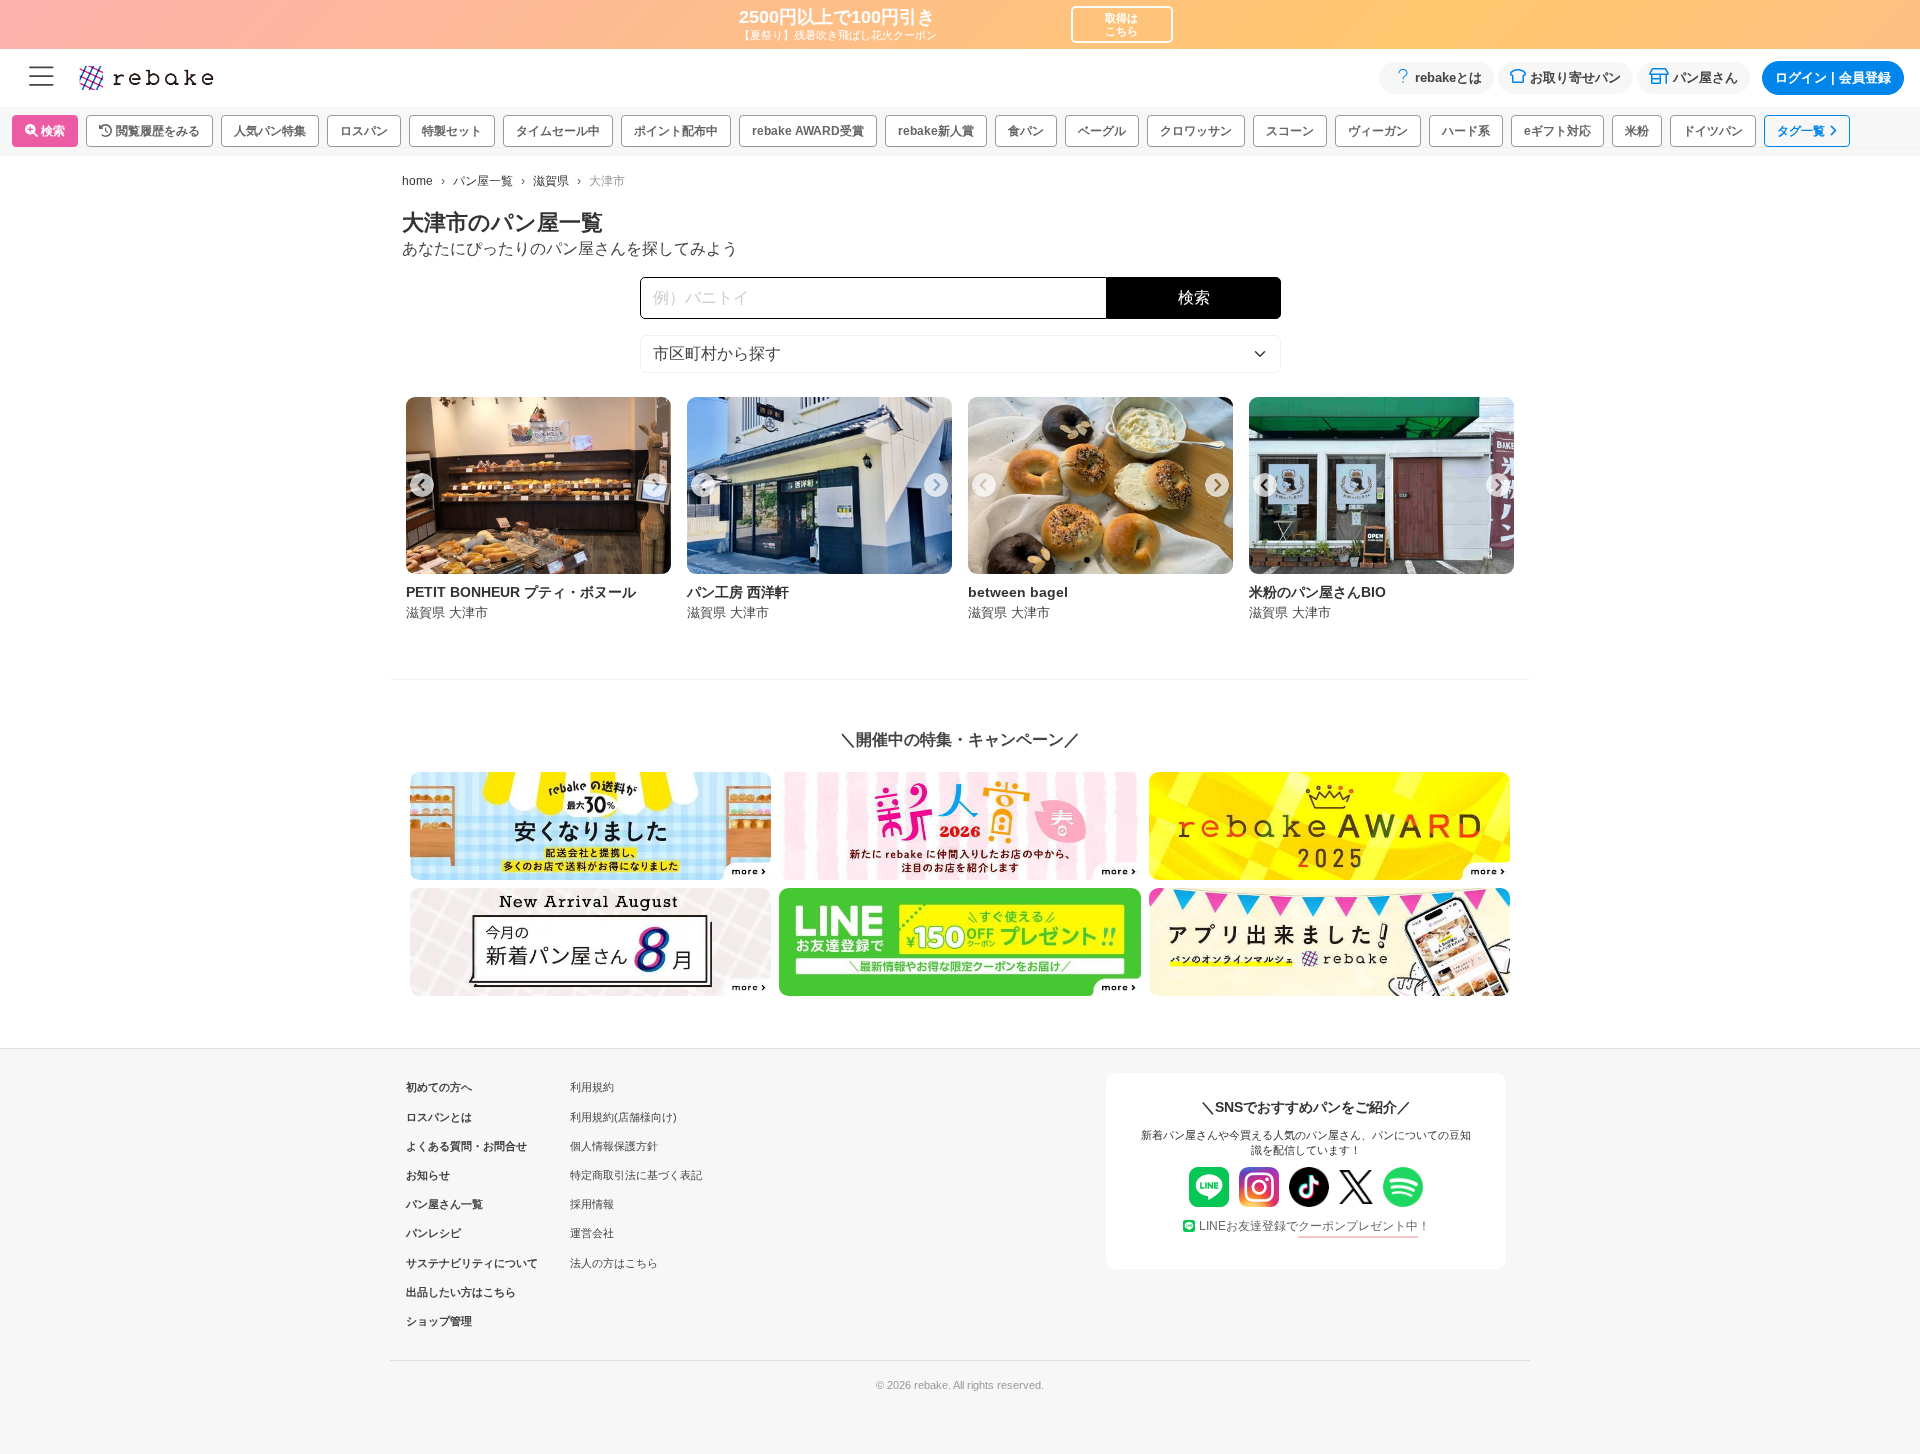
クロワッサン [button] (1196, 131)
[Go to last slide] (422, 485)
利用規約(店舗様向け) (623, 1117)
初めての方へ (439, 1087)
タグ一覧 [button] (1801, 131)
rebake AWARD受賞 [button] (808, 131)
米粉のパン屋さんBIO (1317, 592)
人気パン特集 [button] (270, 131)
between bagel (1018, 592)
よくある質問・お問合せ (439, 1146)
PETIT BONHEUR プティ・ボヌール (521, 592)
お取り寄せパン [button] (1575, 77)
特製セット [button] (452, 131)
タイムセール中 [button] (558, 131)
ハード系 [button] (1466, 131)
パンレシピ (433, 1233)
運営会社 (592, 1233)
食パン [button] (1026, 131)
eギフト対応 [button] (1557, 131)
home (417, 181)
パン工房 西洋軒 (738, 592)
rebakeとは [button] (1448, 77)
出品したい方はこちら (439, 1292)
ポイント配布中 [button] (676, 131)
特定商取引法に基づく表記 (636, 1175)
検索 (51, 131)
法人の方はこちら (614, 1263)
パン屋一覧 (483, 181)
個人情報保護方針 (614, 1146)
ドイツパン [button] (1713, 131)
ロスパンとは (439, 1117)
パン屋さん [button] (1705, 77)
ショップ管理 (439, 1321)
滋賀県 (551, 181)
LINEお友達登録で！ (1314, 1226)
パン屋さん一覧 (439, 1204)
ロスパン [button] (364, 131)
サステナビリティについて (439, 1263)
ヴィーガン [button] (1378, 131)
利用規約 (592, 1087)
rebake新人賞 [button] (936, 131)
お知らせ (428, 1175)
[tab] (504, 560)
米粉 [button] (1637, 131)
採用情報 (592, 1204)
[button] (149, 131)
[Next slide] (655, 485)
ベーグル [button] (1102, 131)
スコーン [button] (1290, 131)
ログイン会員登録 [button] (1833, 77)
